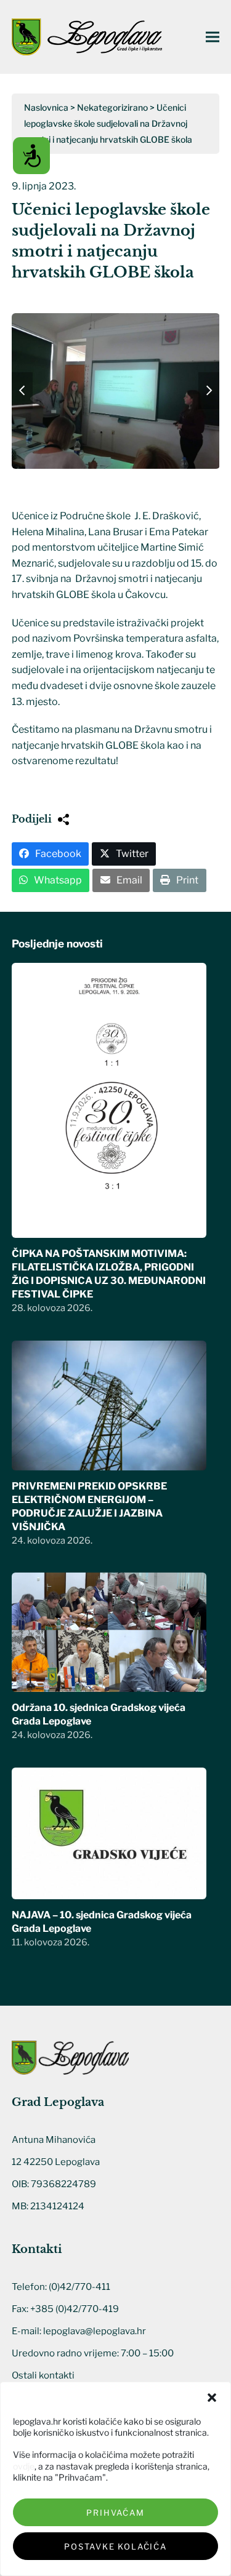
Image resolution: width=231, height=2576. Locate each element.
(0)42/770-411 (79, 2287)
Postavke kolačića (115, 2546)
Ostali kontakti (43, 2375)
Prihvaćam (115, 2513)
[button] (212, 2398)
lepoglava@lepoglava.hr (95, 2331)
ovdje (24, 2466)
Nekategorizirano (112, 107)
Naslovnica (46, 107)
